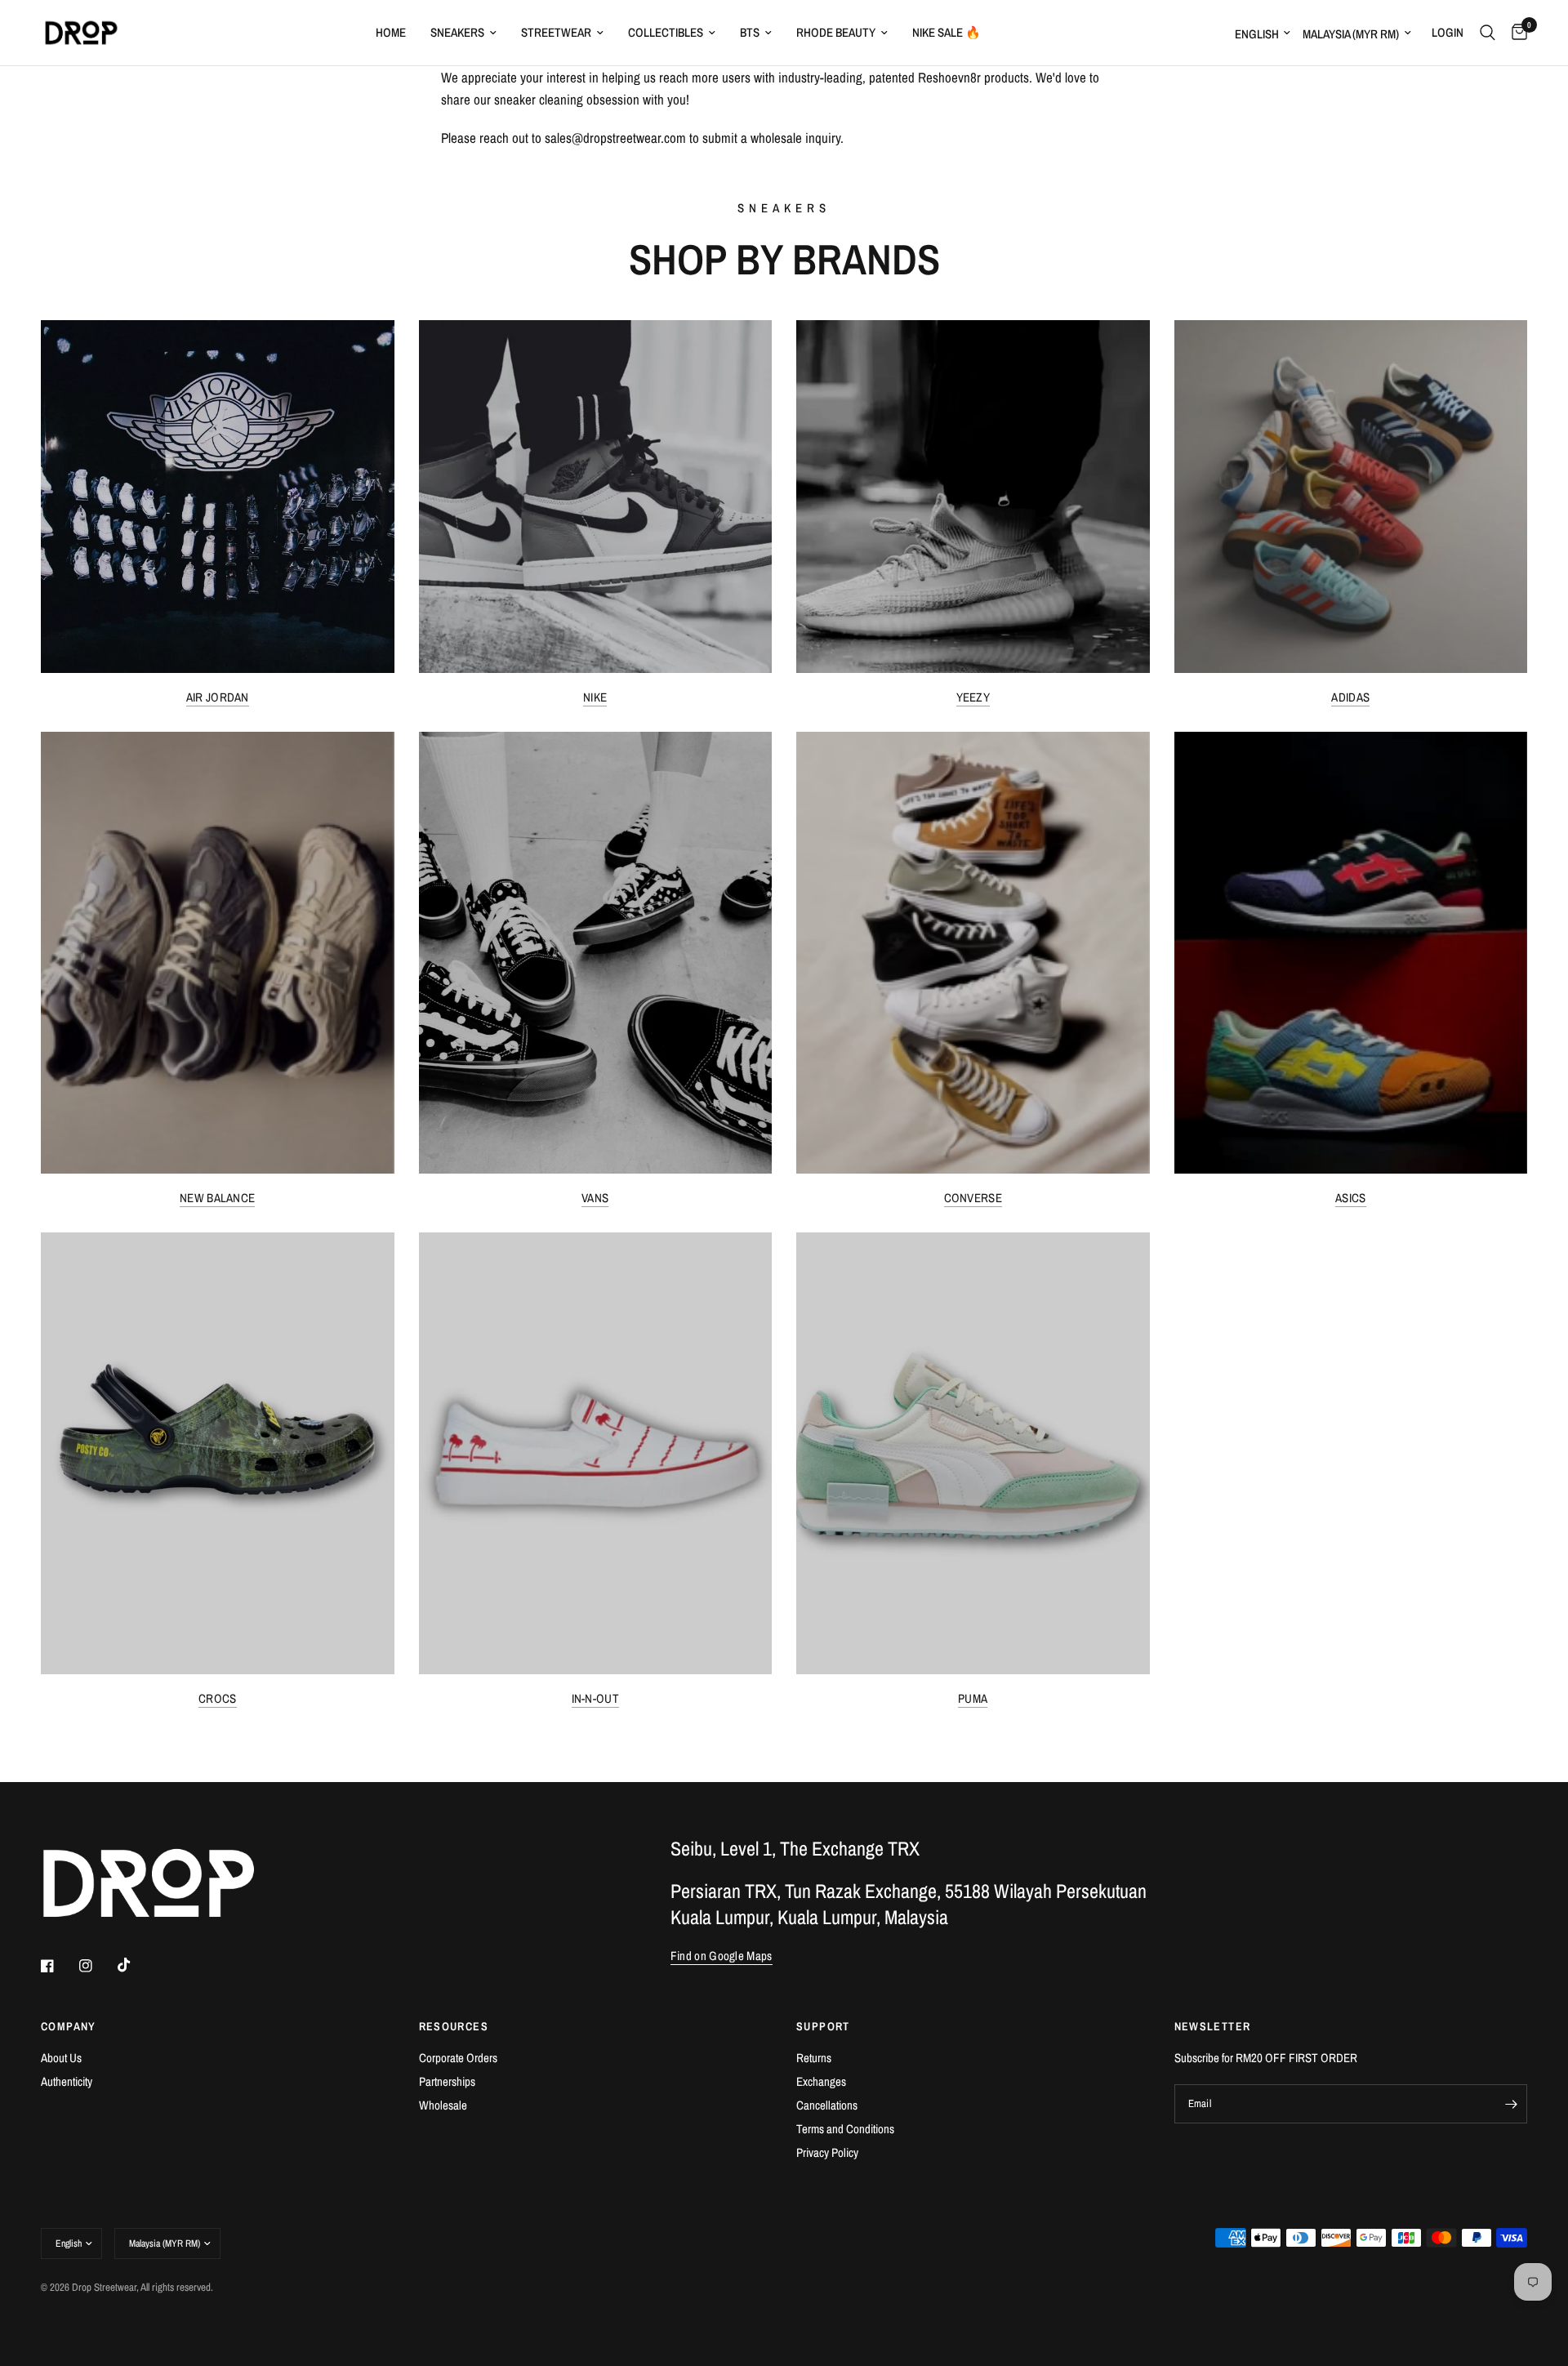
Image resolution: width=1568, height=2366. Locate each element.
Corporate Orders (458, 2058)
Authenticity (67, 2081)
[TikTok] (136, 1965)
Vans (595, 1198)
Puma (973, 1698)
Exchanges (821, 2081)
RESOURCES (454, 2026)
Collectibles (666, 32)
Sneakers (457, 32)
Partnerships (447, 2081)
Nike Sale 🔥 (947, 32)
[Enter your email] (1511, 2104)
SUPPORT (823, 2026)
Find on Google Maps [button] (722, 1956)
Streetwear (556, 32)
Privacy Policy (827, 2152)
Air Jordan (218, 697)
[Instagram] (97, 1966)
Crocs (218, 1698)
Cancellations (827, 2105)
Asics (1351, 1198)
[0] (1515, 33)
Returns (814, 2058)
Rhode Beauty (836, 32)
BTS (750, 32)
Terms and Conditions (845, 2129)
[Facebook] (59, 1966)
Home (391, 32)
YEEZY (973, 697)
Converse (973, 1198)
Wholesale (443, 2105)
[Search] (1488, 33)
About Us (61, 2058)
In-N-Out (595, 1698)
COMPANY (69, 2026)
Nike (595, 697)
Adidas (1350, 697)
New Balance (217, 1198)
